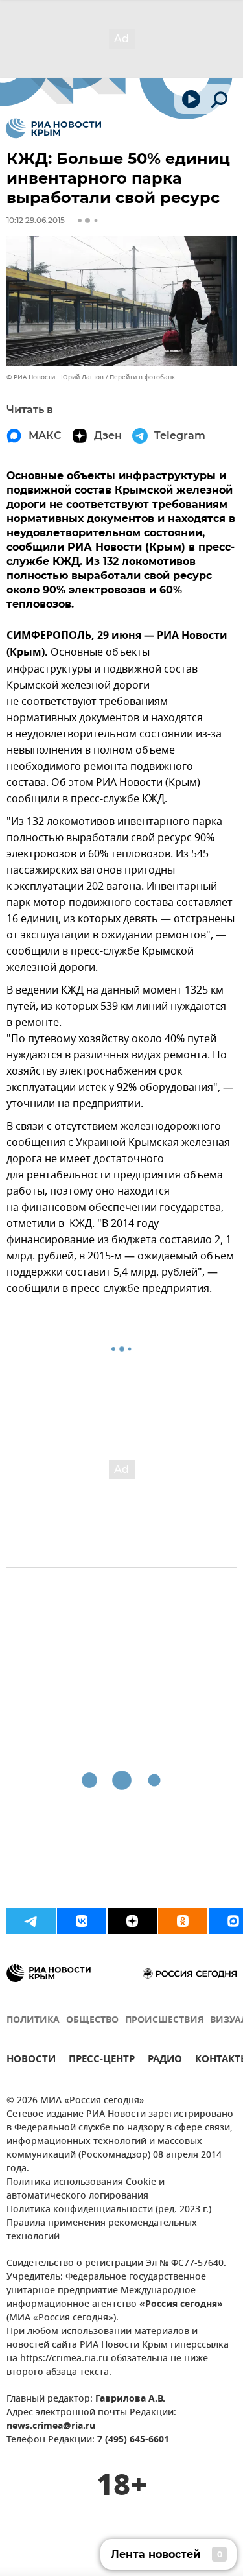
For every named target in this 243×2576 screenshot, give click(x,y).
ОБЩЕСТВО (92, 2021)
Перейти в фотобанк (142, 377)
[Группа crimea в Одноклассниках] (183, 1921)
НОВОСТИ (31, 2061)
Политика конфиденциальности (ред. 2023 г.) (109, 2210)
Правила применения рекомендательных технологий (102, 2230)
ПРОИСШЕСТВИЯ (164, 2021)
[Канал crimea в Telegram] (31, 1921)
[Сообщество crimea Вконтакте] (82, 1921)
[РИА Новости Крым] (53, 128)
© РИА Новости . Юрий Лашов (55, 377)
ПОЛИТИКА (33, 2021)
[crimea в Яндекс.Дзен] (132, 1921)
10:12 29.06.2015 (36, 220)
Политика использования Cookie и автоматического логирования (86, 2189)
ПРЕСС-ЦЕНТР (102, 2061)
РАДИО (165, 2061)
